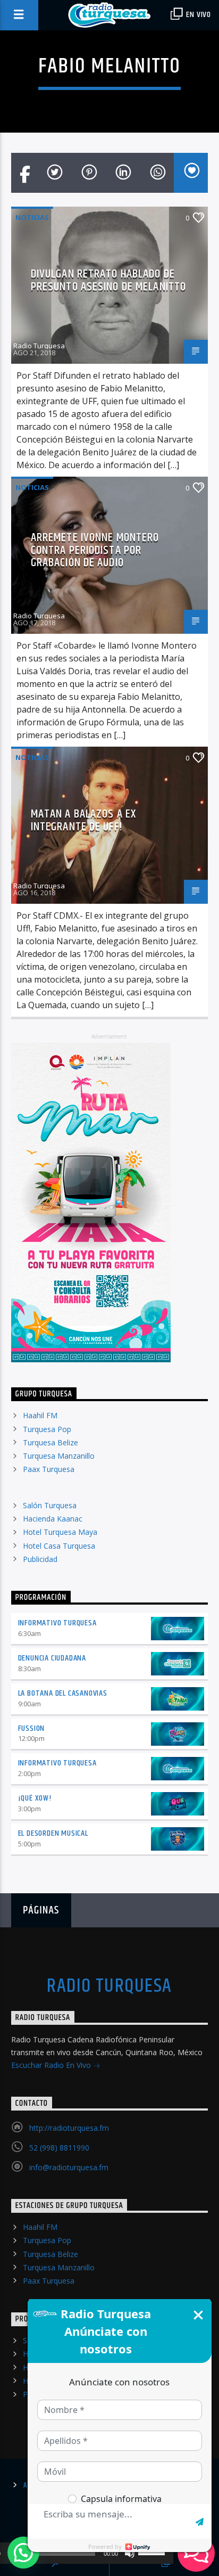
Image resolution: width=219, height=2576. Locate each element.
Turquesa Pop (47, 1429)
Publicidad (40, 1559)
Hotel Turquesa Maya (60, 1532)
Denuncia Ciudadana (52, 1658)
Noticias (32, 217)
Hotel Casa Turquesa (59, 1546)
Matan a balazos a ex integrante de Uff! (83, 820)
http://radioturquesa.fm (69, 2128)
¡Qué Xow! (35, 1798)
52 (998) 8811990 (59, 2148)
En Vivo (198, 15)
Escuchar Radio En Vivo (52, 2065)
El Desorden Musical (53, 1833)
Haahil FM (40, 1415)
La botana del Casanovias (63, 1693)
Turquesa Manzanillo (59, 1456)
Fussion (32, 1728)
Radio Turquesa (39, 346)
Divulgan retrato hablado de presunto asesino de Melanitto (108, 280)
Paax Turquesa (49, 1469)
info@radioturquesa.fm (69, 2167)
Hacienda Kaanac (53, 1519)
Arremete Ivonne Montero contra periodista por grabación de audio (95, 550)
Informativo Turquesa (57, 1623)
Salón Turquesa (50, 1505)
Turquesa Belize (50, 1442)
